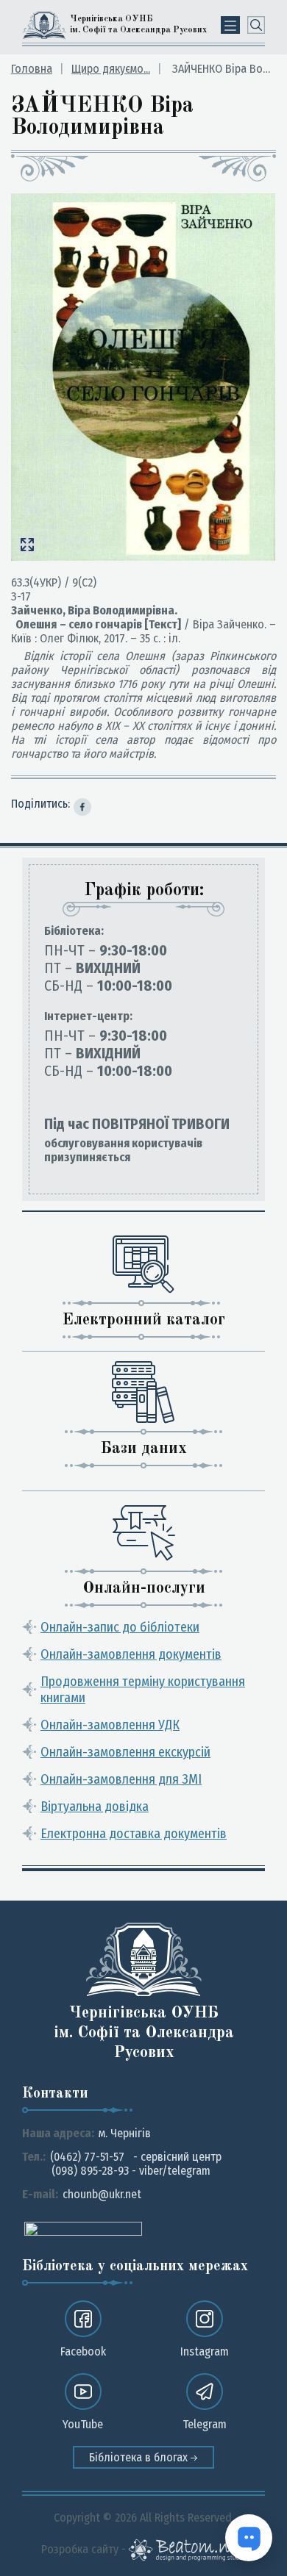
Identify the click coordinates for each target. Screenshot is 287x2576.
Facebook (83, 2351)
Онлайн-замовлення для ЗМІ (121, 1779)
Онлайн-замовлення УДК (110, 1725)
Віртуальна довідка (95, 1807)
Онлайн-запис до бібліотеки (120, 1627)
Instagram (205, 2351)
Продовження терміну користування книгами (143, 1690)
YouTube (83, 2424)
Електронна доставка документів (134, 1834)
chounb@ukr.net (102, 2194)
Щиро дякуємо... (111, 69)
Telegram (205, 2424)
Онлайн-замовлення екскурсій (125, 1752)
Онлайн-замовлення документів (131, 1654)
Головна (32, 69)
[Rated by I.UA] (83, 2228)
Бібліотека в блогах (140, 2457)
